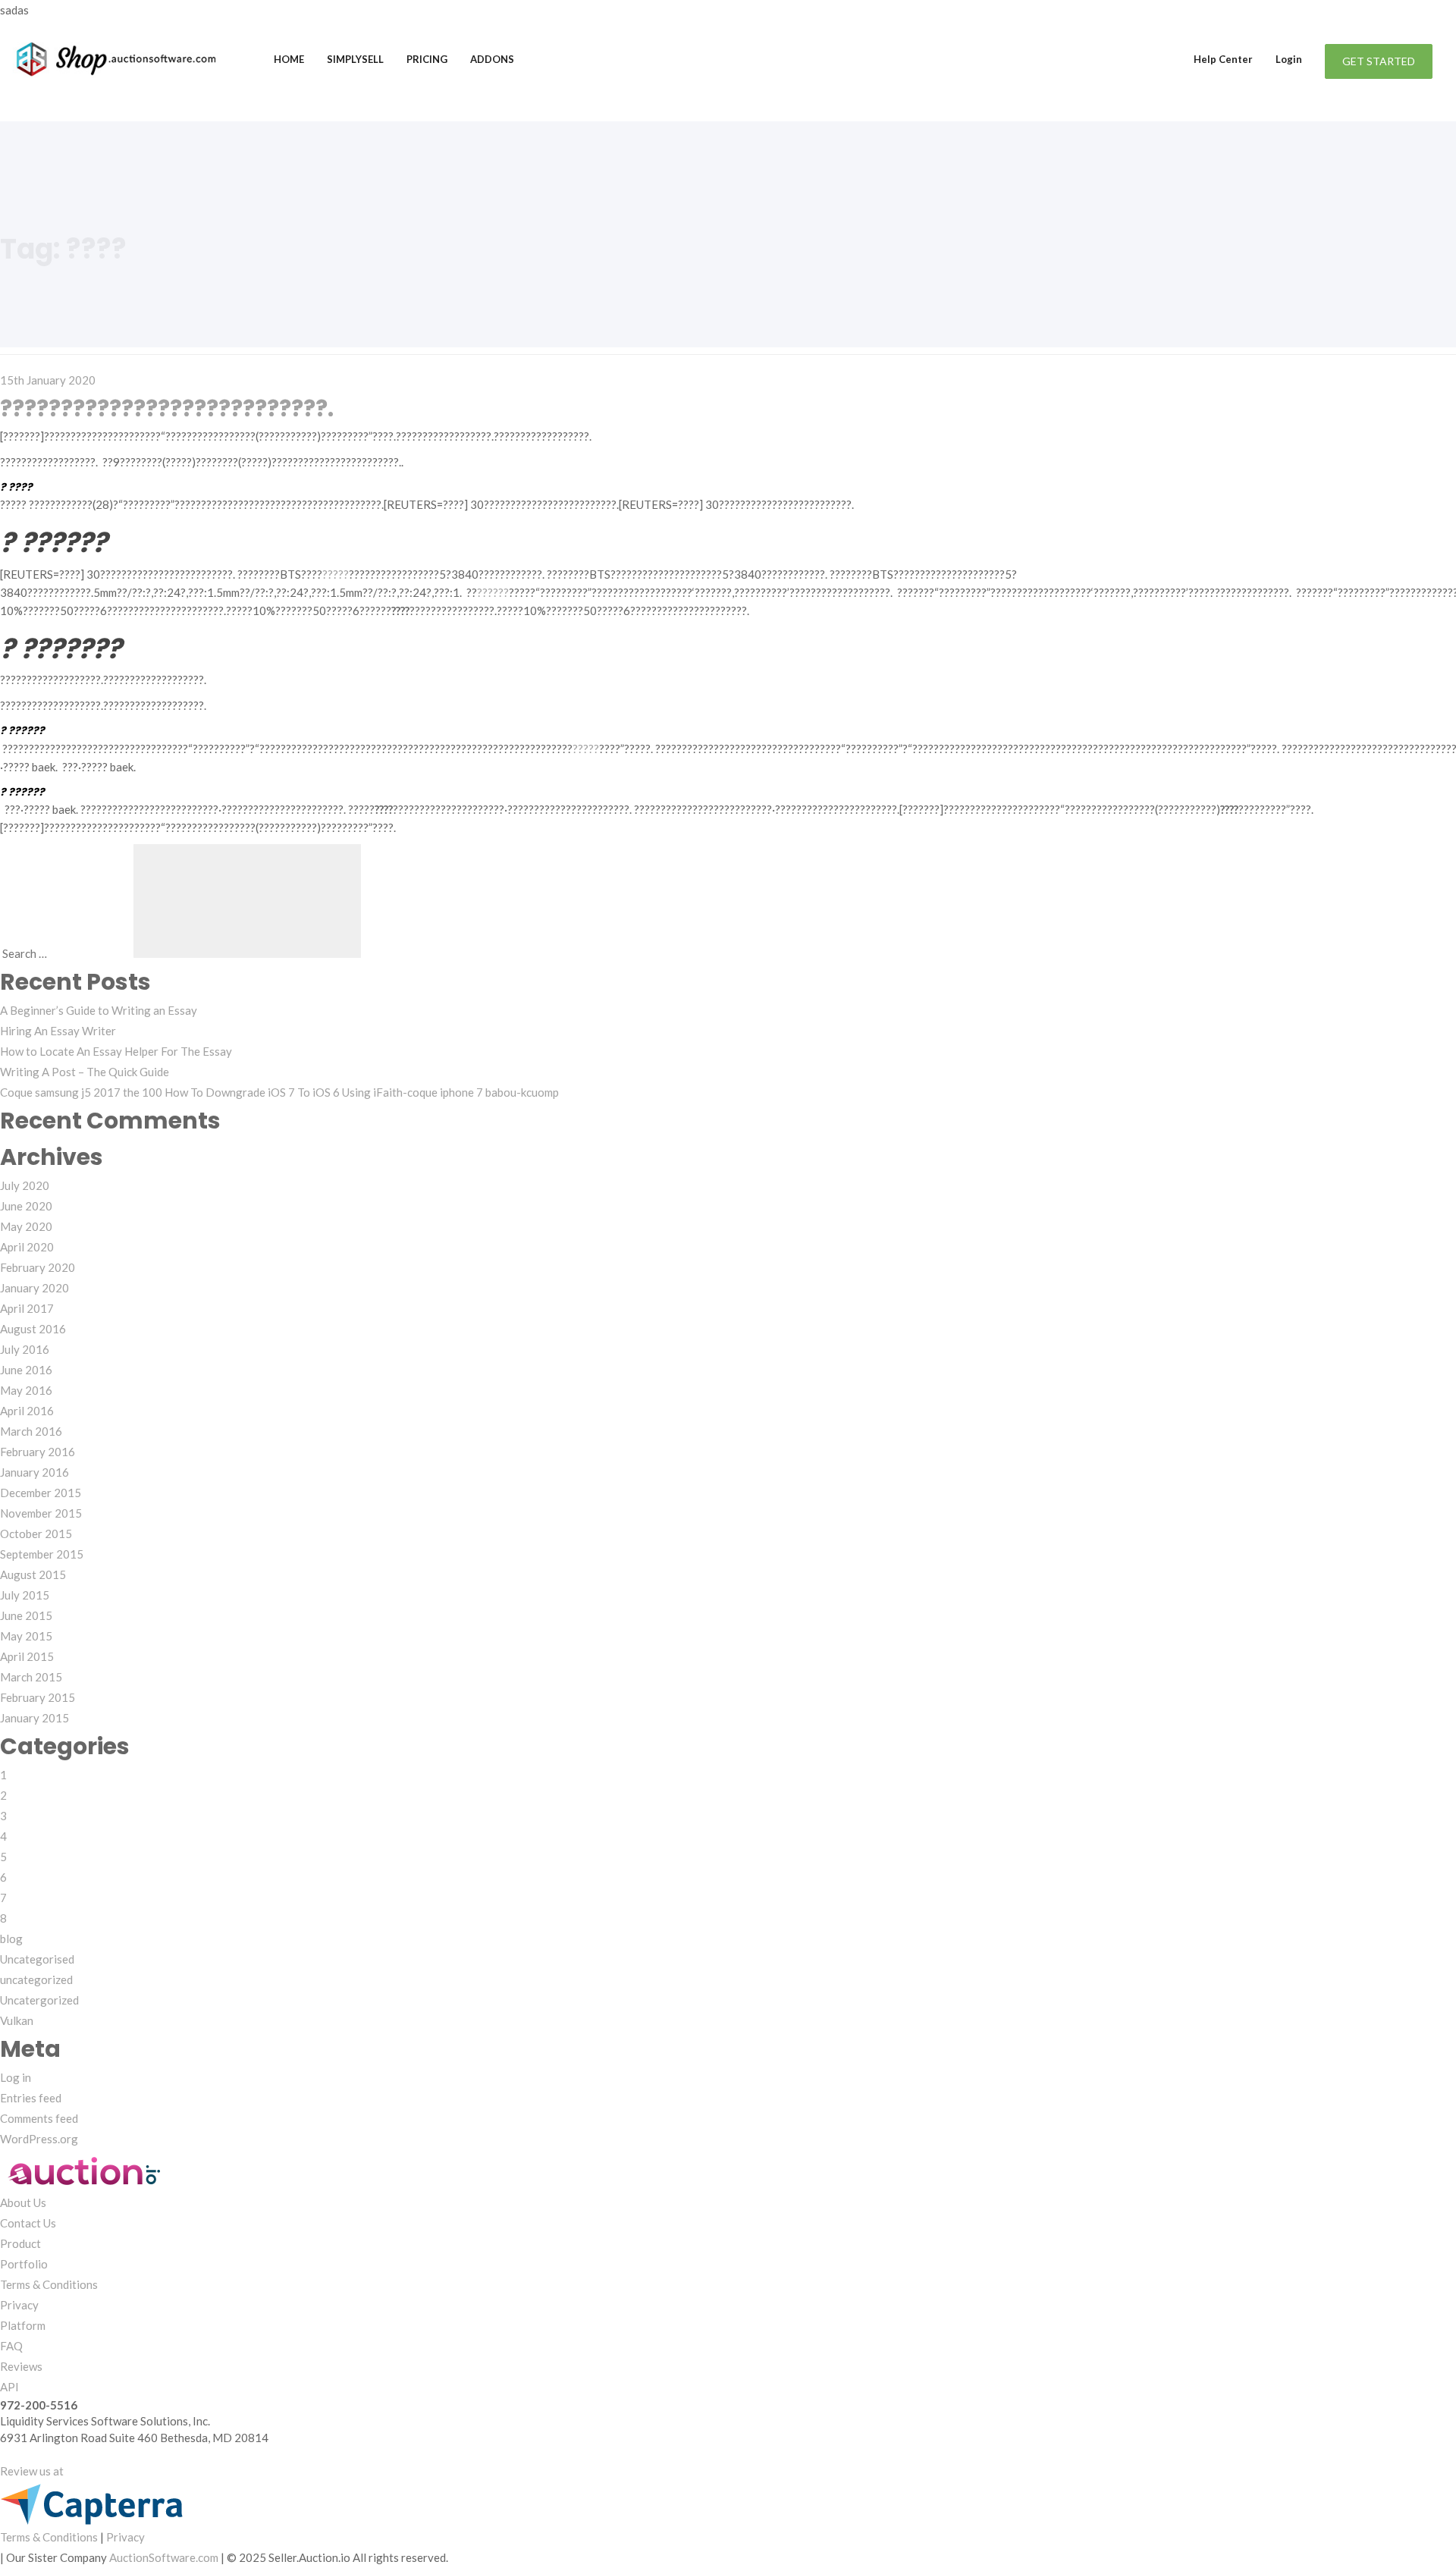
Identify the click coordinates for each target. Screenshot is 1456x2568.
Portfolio (24, 2264)
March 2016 (31, 1431)
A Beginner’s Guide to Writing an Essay (99, 1010)
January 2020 (35, 1288)
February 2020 (38, 1267)
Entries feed (31, 2098)
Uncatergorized (39, 2000)
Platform (23, 2325)
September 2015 (42, 1554)
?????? (493, 592)
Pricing (427, 59)
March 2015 (31, 1677)
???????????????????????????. (167, 408)
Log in (16, 2077)
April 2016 (27, 1411)
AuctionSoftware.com (164, 2557)
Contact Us (28, 2223)
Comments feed (39, 2118)
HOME (289, 59)
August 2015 (33, 1574)
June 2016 (26, 1370)
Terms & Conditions (49, 2284)
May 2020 (26, 1226)
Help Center (1223, 59)
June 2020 (26, 1206)
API (9, 2387)
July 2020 (25, 1185)
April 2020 (27, 1247)
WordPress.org (39, 2139)
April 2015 (27, 1656)
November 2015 (41, 1513)
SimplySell (355, 59)
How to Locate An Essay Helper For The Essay (116, 1051)
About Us (23, 2202)
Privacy (19, 2305)
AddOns (492, 59)
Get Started (1379, 61)
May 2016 (26, 1390)
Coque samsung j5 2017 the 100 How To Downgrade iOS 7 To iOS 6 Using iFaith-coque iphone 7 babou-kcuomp (279, 1092)
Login (1289, 59)
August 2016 (33, 1329)
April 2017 (27, 1308)
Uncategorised (37, 1959)
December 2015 (41, 1493)
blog (11, 1939)
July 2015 (25, 1595)
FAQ (11, 2346)
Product (20, 2243)
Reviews (21, 2366)
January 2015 (35, 1718)
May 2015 (26, 1636)
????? (336, 574)
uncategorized (36, 1979)
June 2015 (26, 1615)
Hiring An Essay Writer (58, 1031)
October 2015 (36, 1534)
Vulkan (17, 2020)
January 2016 (35, 1472)
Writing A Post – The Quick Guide (85, 1072)
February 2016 (38, 1452)
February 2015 (38, 1697)
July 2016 (25, 1349)
